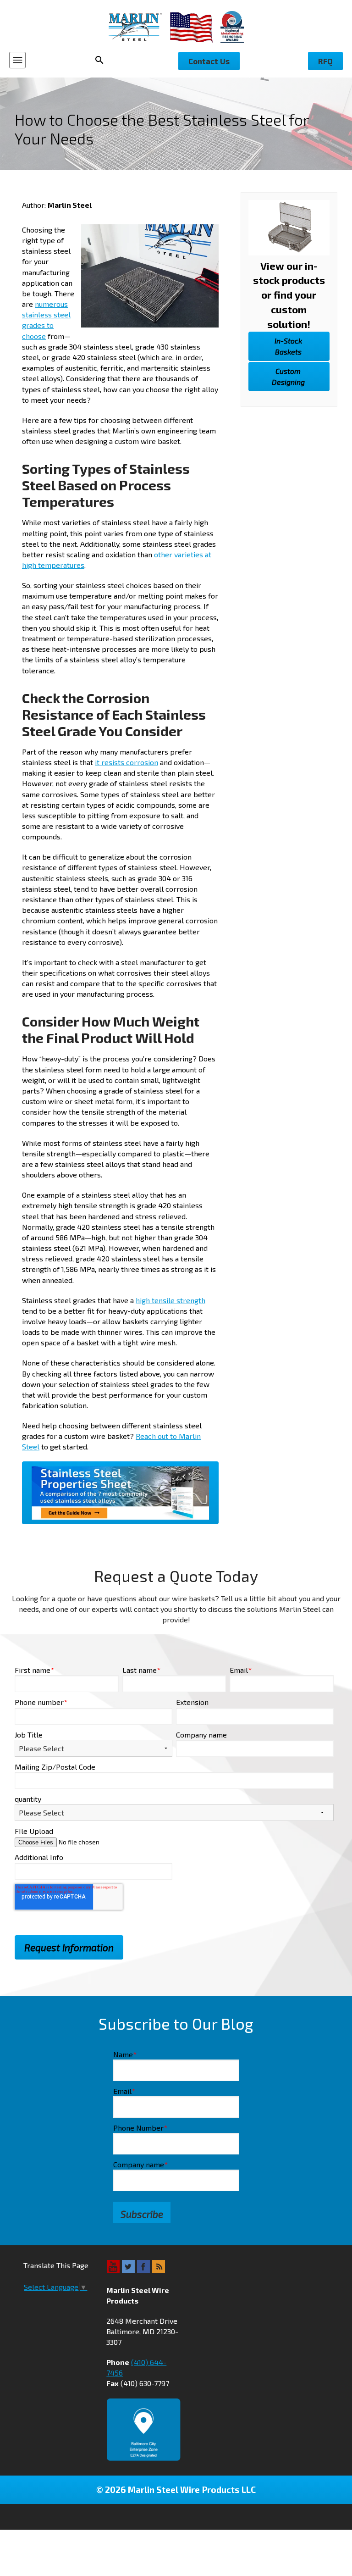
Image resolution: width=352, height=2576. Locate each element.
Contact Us (209, 61)
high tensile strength (170, 1300)
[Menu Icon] (17, 60)
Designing (288, 376)
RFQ (325, 61)
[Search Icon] (102, 60)
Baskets (288, 346)
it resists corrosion (126, 762)
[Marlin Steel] (139, 27)
